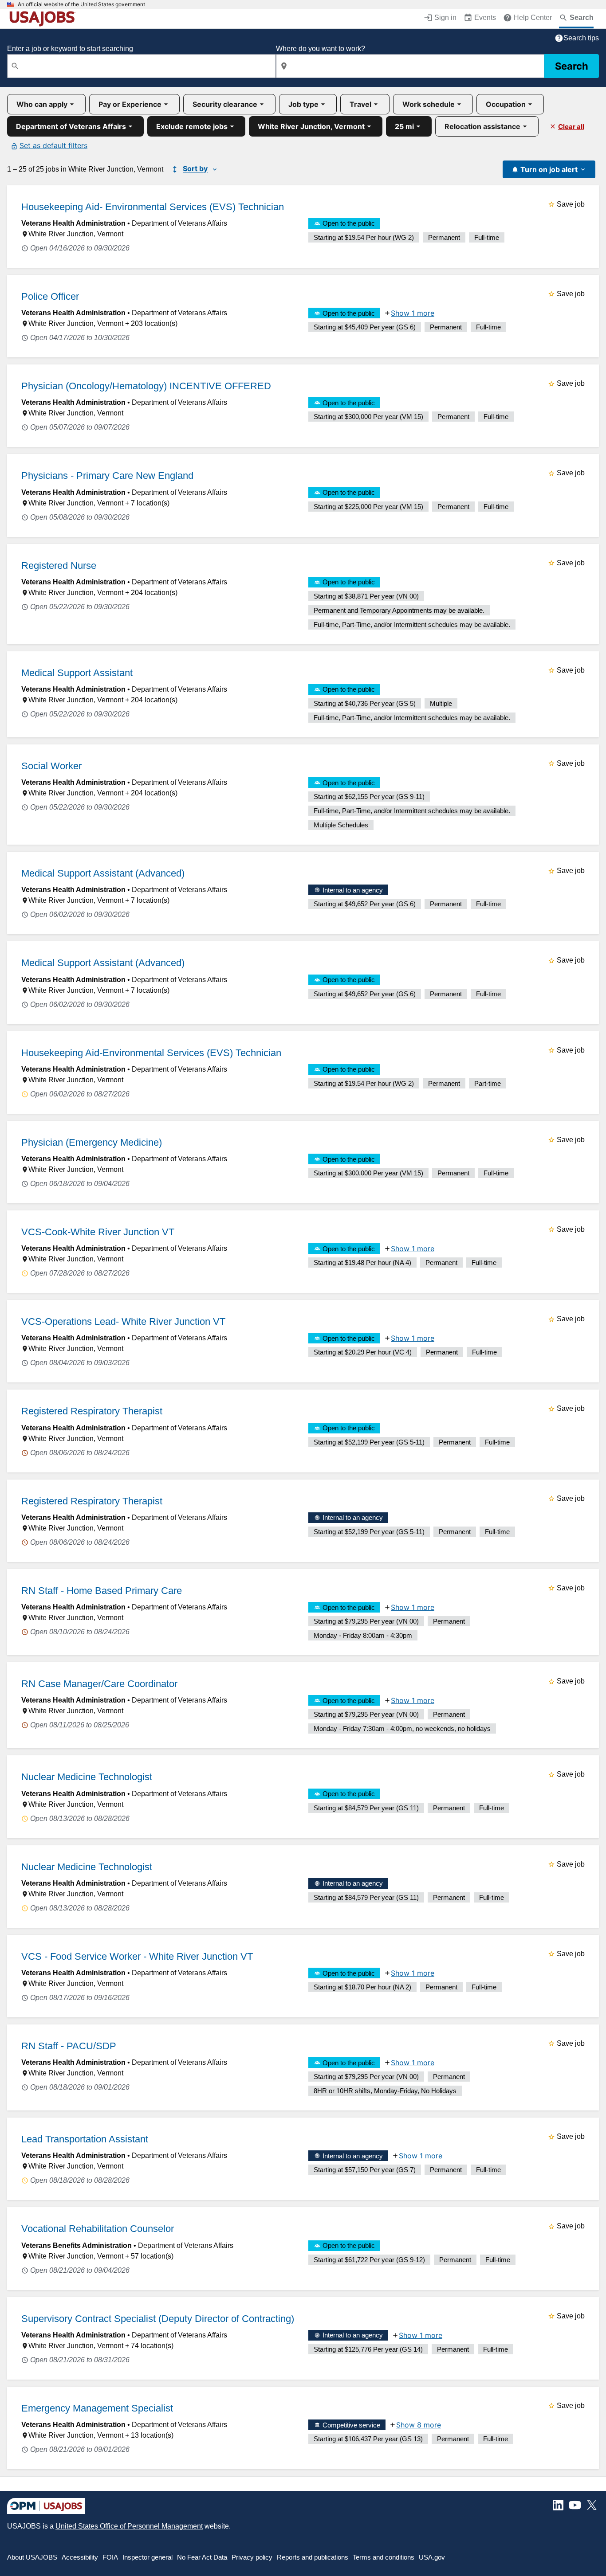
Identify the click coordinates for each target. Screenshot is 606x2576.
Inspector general (148, 2557)
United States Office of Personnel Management (129, 2526)
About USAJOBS (32, 2557)
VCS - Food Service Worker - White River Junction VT (137, 1956)
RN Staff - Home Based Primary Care (102, 1591)
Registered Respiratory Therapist (92, 1411)
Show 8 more (419, 2425)
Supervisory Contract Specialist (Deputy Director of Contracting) (158, 2319)
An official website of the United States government (81, 4)
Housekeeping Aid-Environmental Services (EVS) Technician (151, 1053)
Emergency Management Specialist (97, 2408)
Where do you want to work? (321, 49)
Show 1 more (413, 313)
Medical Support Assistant (77, 673)
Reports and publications (313, 2557)
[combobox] (142, 66)
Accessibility (80, 2557)
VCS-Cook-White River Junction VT (98, 1232)
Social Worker (51, 766)
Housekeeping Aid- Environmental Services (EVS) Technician (153, 207)
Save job (571, 204)
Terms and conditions (384, 2557)
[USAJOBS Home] (44, 19)
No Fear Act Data (202, 2557)
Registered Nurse (59, 566)
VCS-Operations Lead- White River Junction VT (123, 1321)
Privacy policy (252, 2557)
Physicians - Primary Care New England (107, 476)
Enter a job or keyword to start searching (70, 49)
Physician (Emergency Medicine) (92, 1142)
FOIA (110, 2557)
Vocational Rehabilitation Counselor (98, 2229)
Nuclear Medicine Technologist (87, 1777)
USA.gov (432, 2557)
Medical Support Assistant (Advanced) (103, 873)
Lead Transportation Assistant (85, 2139)
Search (572, 66)
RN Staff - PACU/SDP (69, 2046)
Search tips (581, 38)
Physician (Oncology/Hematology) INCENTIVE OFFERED (146, 386)
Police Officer (50, 296)
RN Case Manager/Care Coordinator (99, 1684)
